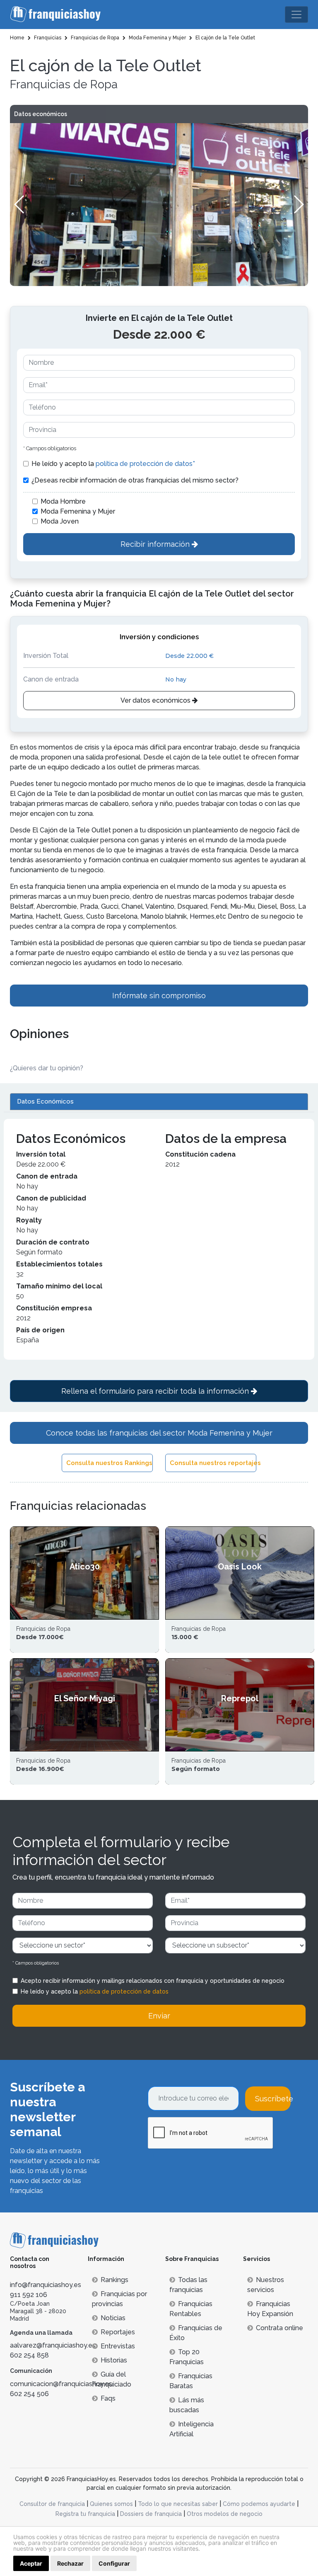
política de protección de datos (124, 1991)
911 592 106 (29, 2295)
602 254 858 (29, 2355)
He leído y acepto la (113, 464)
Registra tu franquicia (85, 2514)
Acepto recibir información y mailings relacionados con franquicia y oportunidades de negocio (153, 1981)
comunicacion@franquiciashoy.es (61, 2384)
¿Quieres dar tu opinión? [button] (47, 1068)
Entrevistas (118, 2346)
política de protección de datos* (145, 464)
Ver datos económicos (156, 700)
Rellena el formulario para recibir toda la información (156, 1391)
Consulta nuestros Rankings (109, 1463)
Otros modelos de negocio (225, 2514)
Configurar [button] (114, 2563)
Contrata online (279, 2328)
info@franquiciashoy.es (46, 2285)
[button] (298, 204)
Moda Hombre (63, 501)
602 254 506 (29, 2394)
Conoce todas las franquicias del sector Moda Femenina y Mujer (159, 1433)
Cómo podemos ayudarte (259, 2504)
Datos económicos (41, 114)
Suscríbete (273, 2099)
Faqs (108, 2398)
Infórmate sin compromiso (159, 996)
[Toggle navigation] (296, 15)
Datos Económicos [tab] (45, 1101)
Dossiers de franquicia (151, 2514)
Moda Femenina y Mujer (78, 511)
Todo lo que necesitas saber (178, 2504)
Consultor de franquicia (52, 2504)
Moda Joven (60, 521)
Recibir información (156, 544)
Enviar (159, 2016)
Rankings (114, 2280)
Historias (114, 2360)
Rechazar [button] (70, 2563)
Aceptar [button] (31, 2563)
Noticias (113, 2318)
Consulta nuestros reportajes (213, 1463)
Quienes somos (111, 2504)
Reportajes (118, 2332)
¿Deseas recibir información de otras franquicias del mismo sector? (135, 480)
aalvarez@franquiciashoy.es (53, 2345)
